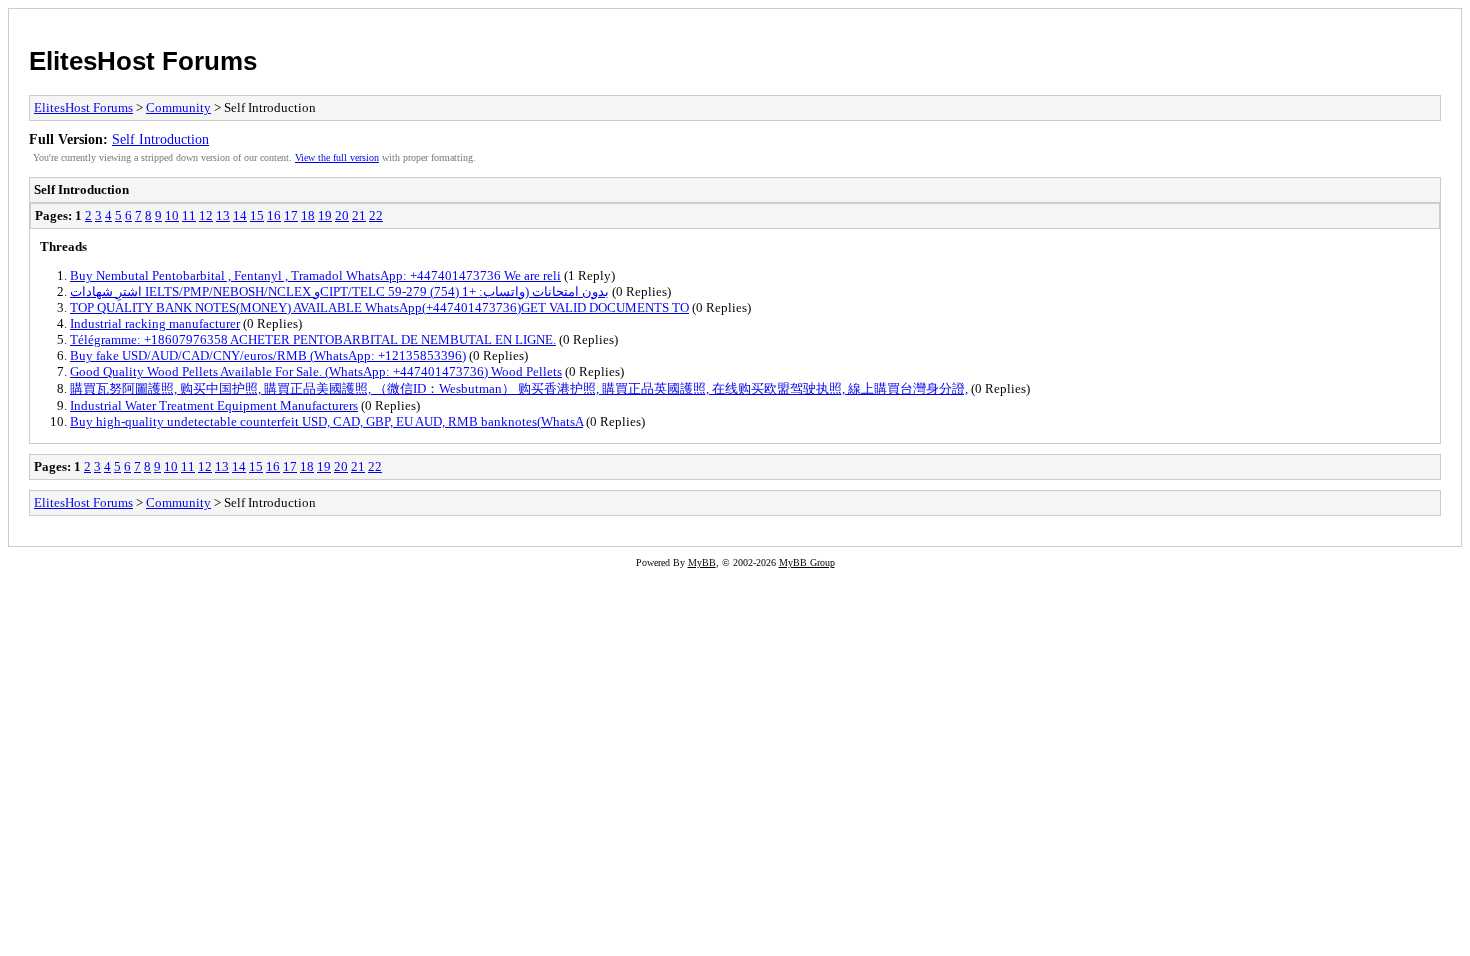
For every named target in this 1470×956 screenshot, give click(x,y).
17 (291, 215)
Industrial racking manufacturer (155, 323)
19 (325, 215)
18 (308, 215)
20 (342, 215)
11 (189, 215)
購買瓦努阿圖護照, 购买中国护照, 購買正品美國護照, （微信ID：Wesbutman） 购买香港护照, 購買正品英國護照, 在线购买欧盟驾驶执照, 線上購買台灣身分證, (519, 388)
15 (257, 215)
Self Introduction (160, 139)
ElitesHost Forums (143, 61)
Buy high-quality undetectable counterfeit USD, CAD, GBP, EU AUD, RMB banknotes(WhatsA (326, 421)
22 (376, 215)
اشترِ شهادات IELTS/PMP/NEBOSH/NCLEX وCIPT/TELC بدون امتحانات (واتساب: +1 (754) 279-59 (339, 291)
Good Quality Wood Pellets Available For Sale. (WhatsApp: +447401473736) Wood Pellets (316, 371)
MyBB (702, 562)
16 (274, 215)
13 (223, 215)
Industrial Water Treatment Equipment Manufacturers (214, 405)
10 (172, 215)
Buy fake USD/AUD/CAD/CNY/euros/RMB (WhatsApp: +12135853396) (268, 355)
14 (240, 215)
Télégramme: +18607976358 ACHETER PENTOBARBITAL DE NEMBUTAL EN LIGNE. (313, 339)
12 (206, 215)
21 (359, 215)
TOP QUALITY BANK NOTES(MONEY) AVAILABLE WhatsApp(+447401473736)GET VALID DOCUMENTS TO (379, 307)
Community (178, 107)
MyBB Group (807, 562)
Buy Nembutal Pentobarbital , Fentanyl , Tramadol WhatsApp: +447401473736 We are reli (315, 275)
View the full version (337, 157)
